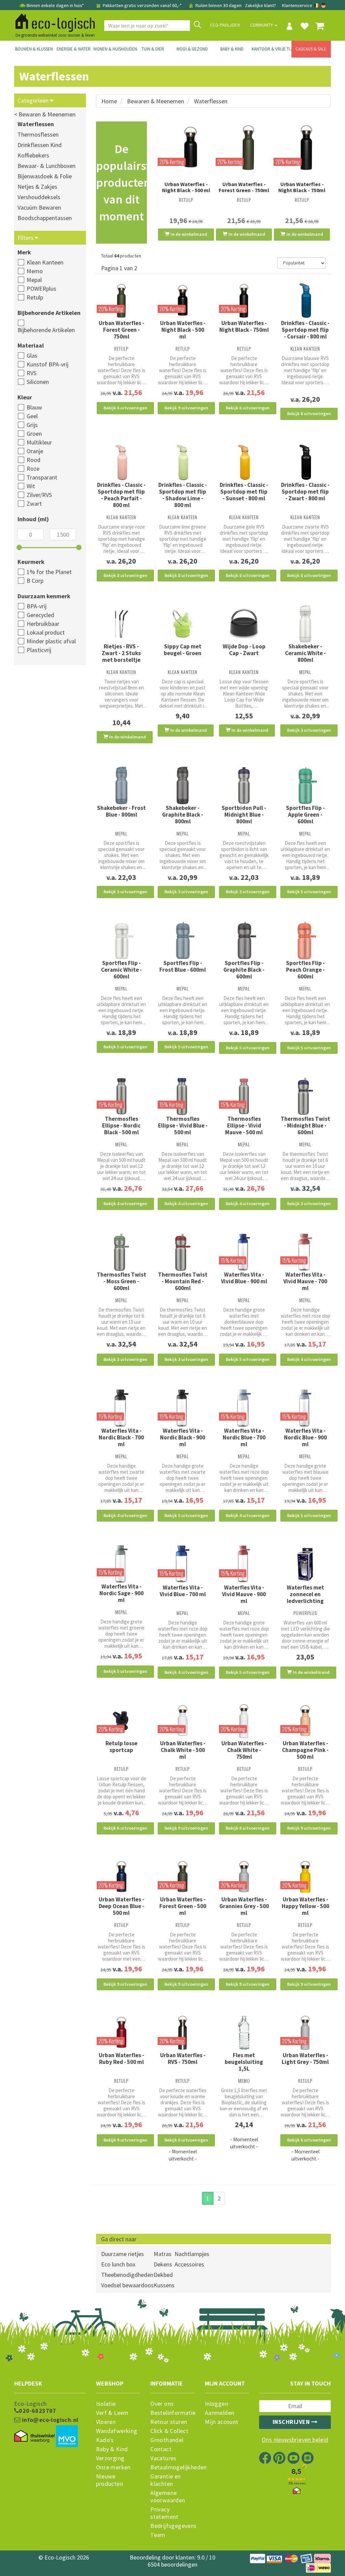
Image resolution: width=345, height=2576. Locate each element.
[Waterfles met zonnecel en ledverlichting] (305, 1564)
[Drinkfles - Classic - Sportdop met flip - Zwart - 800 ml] (305, 462)
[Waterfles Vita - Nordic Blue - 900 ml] (305, 1408)
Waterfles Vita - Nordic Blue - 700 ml (244, 1437)
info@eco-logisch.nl (49, 2420)
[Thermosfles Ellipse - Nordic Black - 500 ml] (122, 1096)
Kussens (164, 2285)
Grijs (32, 425)
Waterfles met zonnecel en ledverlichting (305, 1594)
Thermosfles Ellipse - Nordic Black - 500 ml (121, 1125)
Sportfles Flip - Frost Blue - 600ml (183, 966)
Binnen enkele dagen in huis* (55, 5)
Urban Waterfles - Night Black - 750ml (302, 187)
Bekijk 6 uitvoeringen (125, 408)
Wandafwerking (117, 2431)
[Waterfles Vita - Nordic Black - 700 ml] (122, 1408)
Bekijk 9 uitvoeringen (186, 408)
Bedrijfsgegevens (172, 2526)
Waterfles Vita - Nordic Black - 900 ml (183, 1437)
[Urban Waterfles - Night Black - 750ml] (302, 147)
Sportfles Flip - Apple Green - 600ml (305, 815)
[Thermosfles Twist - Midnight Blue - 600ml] (305, 1096)
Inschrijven (292, 2422)
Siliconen (38, 382)
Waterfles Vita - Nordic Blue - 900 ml (305, 1437)
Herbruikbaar (43, 624)
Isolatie (106, 2404)
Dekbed (163, 2275)
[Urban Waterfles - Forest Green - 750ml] (244, 147)
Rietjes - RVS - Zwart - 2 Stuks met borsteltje (121, 653)
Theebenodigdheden (127, 2275)
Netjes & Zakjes (37, 187)
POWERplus (41, 289)
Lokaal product (46, 632)
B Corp (35, 581)
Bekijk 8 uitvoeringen (309, 414)
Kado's (105, 2440)
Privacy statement (164, 2513)
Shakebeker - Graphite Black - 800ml (183, 815)
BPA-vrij (37, 606)
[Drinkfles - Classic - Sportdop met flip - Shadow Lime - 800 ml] (183, 462)
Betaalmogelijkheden (172, 2467)
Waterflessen (36, 124)
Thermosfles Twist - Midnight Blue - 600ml (305, 1125)
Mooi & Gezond (192, 49)
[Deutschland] (323, 5)
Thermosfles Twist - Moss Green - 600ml (121, 1281)
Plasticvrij (39, 650)
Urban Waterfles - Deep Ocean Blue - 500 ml (121, 1906)
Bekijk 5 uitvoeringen (309, 892)
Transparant (42, 477)
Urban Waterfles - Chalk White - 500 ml (183, 1750)
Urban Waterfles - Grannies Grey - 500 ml (244, 1906)
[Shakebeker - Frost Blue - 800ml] (122, 786)
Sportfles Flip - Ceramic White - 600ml (121, 970)
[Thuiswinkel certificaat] (34, 2436)
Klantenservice (297, 5)
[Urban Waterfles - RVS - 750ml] (183, 2033)
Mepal (34, 280)
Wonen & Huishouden (113, 49)
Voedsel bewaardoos (127, 2285)
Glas (32, 355)
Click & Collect (169, 2431)
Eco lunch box (118, 2264)
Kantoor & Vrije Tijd (272, 49)
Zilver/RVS (39, 495)
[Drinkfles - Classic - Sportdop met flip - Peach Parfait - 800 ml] (122, 462)
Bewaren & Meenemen (155, 101)
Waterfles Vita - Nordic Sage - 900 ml (121, 1593)
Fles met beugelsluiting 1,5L (244, 2062)
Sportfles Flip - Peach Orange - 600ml (305, 970)
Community (262, 25)
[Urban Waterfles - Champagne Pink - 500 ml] (305, 1721)
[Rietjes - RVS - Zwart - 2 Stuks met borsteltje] (122, 624)
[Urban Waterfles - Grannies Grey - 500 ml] (244, 1877)
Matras (163, 2254)
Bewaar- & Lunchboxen (46, 166)
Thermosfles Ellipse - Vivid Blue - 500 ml (183, 1125)
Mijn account (222, 2422)
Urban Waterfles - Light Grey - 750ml (305, 2059)
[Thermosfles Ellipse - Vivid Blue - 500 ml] (183, 1096)
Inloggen (216, 2404)
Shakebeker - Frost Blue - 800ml (121, 811)
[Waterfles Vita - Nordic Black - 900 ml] (183, 1408)
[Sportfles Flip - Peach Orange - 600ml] (305, 940)
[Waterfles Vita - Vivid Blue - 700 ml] (183, 1564)
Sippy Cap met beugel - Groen (183, 650)
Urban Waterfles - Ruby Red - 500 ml (121, 2059)
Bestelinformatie (172, 2413)
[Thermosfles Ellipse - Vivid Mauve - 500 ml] (244, 1096)
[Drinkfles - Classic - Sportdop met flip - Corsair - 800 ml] (305, 301)
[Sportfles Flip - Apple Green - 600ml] (305, 786)
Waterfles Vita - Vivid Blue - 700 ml (183, 1591)
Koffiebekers (33, 155)
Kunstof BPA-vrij (48, 364)
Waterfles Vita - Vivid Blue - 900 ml (244, 1278)
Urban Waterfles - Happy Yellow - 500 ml (305, 1906)
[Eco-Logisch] (53, 22)
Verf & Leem (112, 2413)
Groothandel (167, 2440)
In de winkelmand (188, 234)
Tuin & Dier (153, 49)
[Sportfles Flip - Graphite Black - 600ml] (244, 940)
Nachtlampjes (192, 2254)
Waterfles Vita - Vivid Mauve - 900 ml (244, 1594)
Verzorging (110, 2458)
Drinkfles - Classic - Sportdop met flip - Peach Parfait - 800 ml (121, 495)
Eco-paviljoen (225, 25)
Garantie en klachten (165, 2480)
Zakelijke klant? (260, 5)
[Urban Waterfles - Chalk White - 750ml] (244, 1721)
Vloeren (106, 2422)
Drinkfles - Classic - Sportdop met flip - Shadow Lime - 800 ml (183, 495)
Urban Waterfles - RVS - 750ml (183, 2059)
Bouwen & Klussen (34, 49)
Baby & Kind (232, 49)
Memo (35, 271)
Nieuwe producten (110, 2480)
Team (158, 2535)
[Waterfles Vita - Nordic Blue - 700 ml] (244, 1408)
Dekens (163, 2264)
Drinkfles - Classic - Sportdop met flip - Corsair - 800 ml (305, 330)
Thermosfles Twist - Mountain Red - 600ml (183, 1281)
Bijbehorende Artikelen (46, 330)
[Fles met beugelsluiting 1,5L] (244, 2033)
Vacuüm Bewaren (39, 207)
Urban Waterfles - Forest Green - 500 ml (183, 1906)
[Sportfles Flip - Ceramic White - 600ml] (122, 940)
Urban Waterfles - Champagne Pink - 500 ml (305, 1750)
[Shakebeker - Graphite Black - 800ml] (183, 786)
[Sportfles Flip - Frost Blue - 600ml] (183, 940)
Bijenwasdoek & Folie (45, 176)
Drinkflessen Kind (40, 145)
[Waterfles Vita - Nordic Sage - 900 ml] (122, 1564)
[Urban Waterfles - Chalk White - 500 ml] (183, 1721)
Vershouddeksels (39, 197)
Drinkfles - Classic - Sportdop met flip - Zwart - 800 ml (305, 492)
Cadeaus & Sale (311, 49)
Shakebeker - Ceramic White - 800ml (305, 653)
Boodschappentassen (45, 218)
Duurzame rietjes (122, 2254)
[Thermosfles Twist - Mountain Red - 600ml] (183, 1252)
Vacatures (163, 2458)
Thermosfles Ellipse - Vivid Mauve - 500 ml (244, 1125)
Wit (31, 486)
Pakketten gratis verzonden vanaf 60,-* (142, 5)
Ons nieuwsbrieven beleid (295, 2440)
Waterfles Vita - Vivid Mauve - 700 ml (305, 1281)
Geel (32, 416)
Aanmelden (220, 2413)
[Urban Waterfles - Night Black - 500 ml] (186, 147)
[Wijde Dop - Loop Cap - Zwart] (244, 624)
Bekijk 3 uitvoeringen (309, 730)
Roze (33, 469)
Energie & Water (74, 49)
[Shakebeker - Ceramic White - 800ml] (305, 624)
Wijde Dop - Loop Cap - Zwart (244, 650)
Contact (161, 2449)
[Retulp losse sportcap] (122, 1721)
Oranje (35, 451)
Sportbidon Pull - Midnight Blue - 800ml (244, 815)
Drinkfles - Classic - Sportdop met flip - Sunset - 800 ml (244, 492)
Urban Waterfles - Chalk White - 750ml (244, 1750)
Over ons (162, 2404)
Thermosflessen (38, 134)
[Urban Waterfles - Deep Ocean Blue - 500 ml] (122, 1877)
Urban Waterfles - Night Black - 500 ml (186, 187)
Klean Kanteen (45, 262)
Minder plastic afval (51, 641)
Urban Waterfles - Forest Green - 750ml (244, 187)
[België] (317, 5)
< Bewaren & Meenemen (45, 114)
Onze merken (113, 2467)
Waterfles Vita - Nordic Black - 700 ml (121, 1437)
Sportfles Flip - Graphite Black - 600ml (244, 970)
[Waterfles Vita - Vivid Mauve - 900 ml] (244, 1564)
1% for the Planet (49, 572)
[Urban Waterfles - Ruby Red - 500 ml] (122, 2033)
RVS (32, 373)
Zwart (34, 504)
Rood (34, 460)
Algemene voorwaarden (168, 2497)
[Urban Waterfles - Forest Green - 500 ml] (183, 1877)
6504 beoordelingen (172, 2564)
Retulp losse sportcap (121, 1747)
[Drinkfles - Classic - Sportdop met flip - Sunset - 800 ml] (244, 462)
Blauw (34, 407)
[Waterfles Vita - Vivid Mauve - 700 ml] (305, 1252)
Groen (34, 434)
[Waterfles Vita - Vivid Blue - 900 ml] (244, 1252)
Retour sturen (169, 2422)
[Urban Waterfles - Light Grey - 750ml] (305, 2033)
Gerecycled (40, 615)
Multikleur (39, 442)
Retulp (35, 297)
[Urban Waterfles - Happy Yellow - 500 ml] (305, 1877)
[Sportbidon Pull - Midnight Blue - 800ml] (244, 786)
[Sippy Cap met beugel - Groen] (183, 624)
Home (109, 101)
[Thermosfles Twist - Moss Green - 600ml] (122, 1252)
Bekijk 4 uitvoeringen (125, 1204)
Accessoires (189, 2264)
